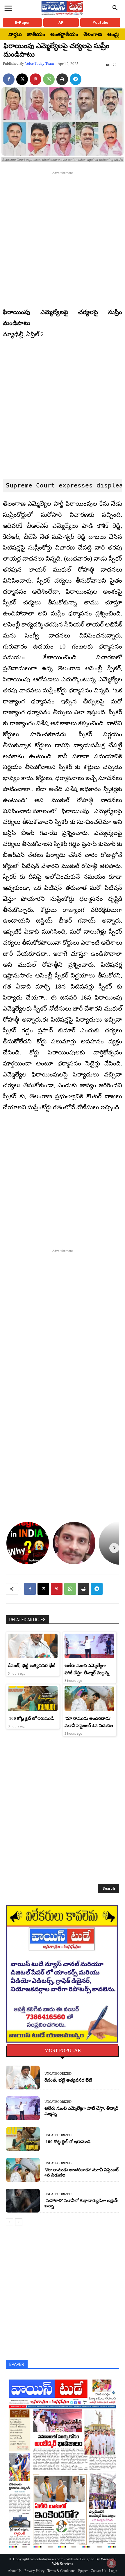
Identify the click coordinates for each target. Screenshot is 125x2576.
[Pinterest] (35, 79)
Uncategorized (58, 2074)
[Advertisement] (63, 238)
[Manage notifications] (111, 2563)
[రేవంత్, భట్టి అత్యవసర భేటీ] (33, 1646)
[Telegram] (76, 79)
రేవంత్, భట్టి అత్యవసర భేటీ (32, 1666)
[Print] (62, 79)
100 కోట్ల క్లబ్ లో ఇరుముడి (31, 1718)
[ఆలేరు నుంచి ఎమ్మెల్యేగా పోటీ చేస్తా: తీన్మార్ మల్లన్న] (89, 1646)
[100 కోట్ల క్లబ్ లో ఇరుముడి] (33, 1699)
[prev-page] (9, 2222)
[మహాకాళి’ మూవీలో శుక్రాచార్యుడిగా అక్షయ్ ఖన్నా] (23, 2201)
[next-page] (19, 2222)
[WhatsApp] (49, 79)
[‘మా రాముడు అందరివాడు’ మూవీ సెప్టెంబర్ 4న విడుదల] (89, 1699)
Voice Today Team (39, 63)
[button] (115, 8)
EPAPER (17, 2364)
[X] (22, 79)
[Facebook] (9, 79)
